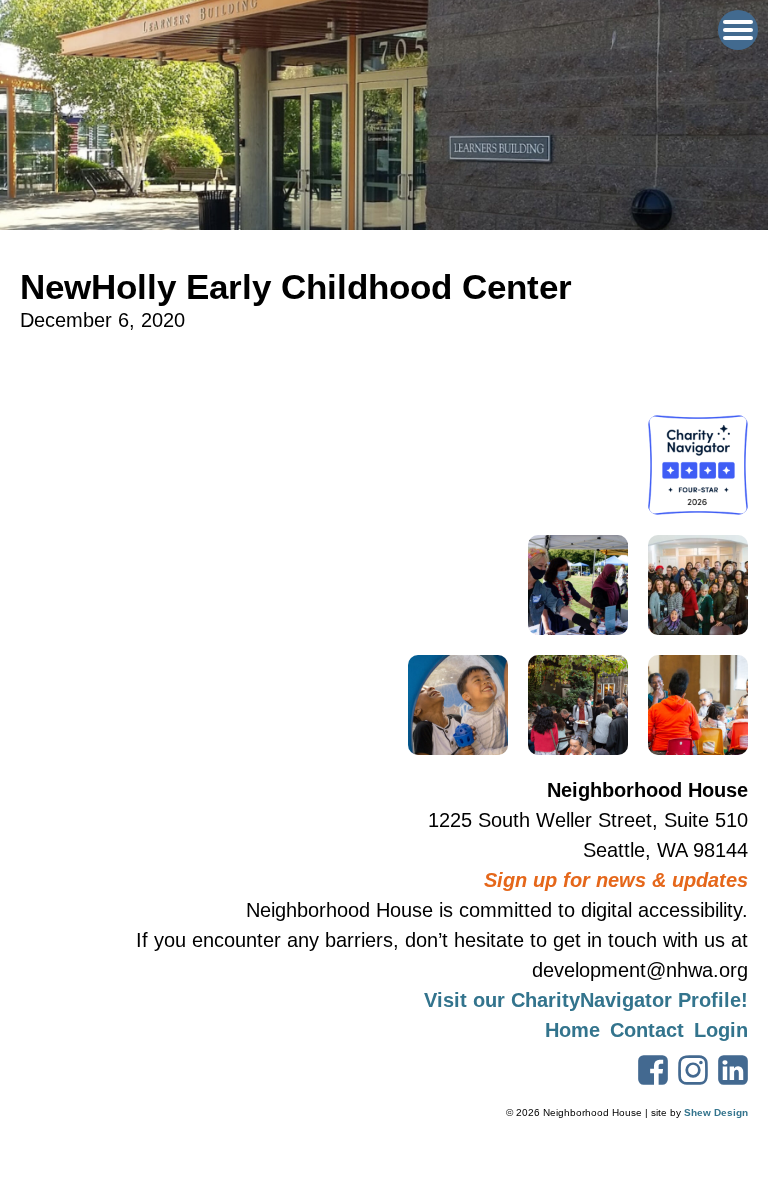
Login (721, 1030)
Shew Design (716, 1112)
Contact (647, 1030)
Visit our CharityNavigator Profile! (586, 1000)
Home (572, 1030)
